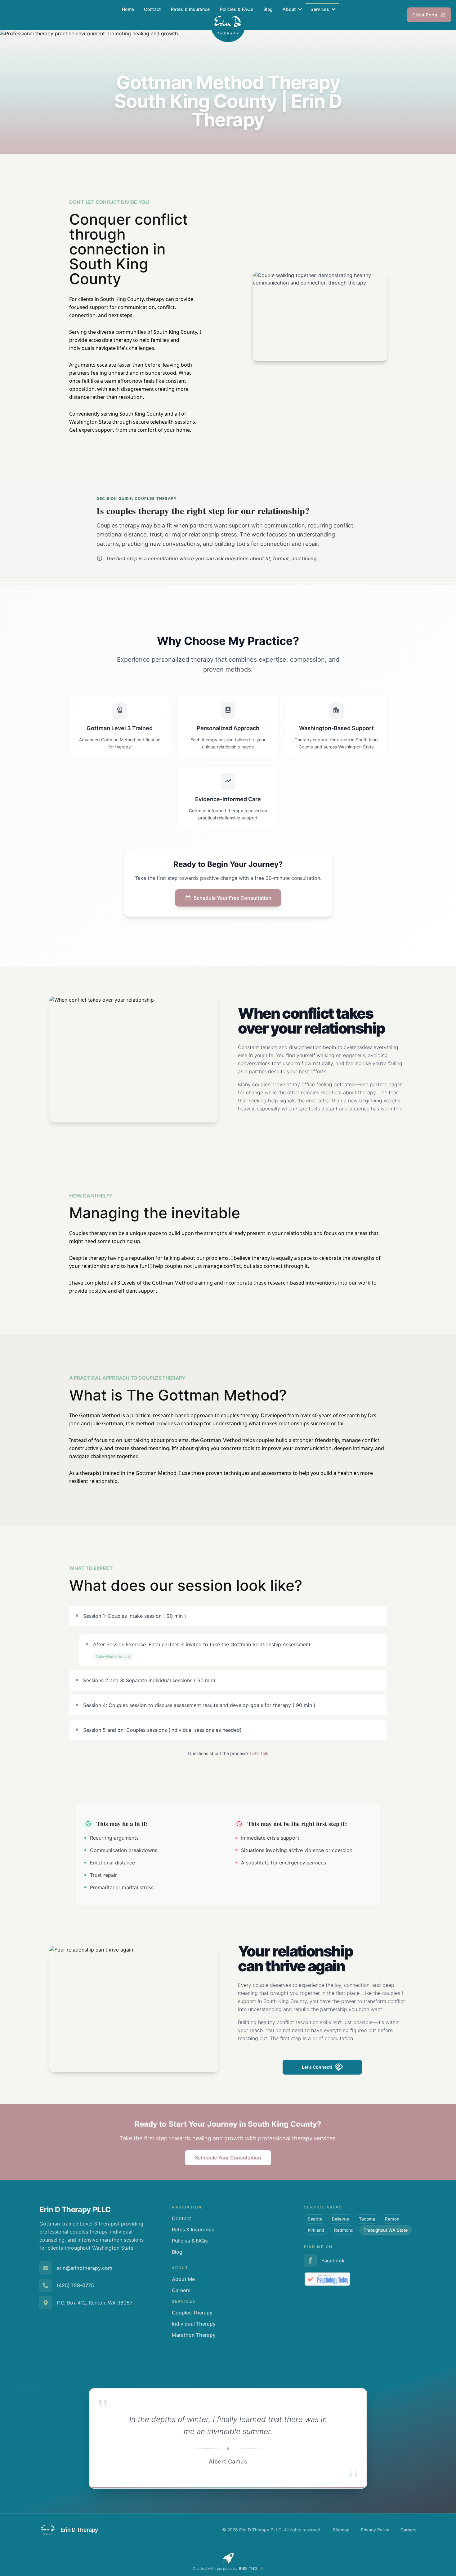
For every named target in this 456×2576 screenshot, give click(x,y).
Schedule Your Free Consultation (232, 898)
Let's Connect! (317, 2067)
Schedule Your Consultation (228, 2158)
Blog (268, 9)
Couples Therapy (192, 2313)
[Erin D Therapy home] (228, 25)
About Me (183, 2279)
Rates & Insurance (190, 9)
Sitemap (341, 2530)
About (289, 9)
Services (320, 9)
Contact (152, 9)
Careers (181, 2290)
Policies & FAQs (237, 9)
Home (128, 9)
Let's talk (259, 1753)
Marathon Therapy (194, 2335)
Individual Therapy (194, 2324)
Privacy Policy (375, 2530)
